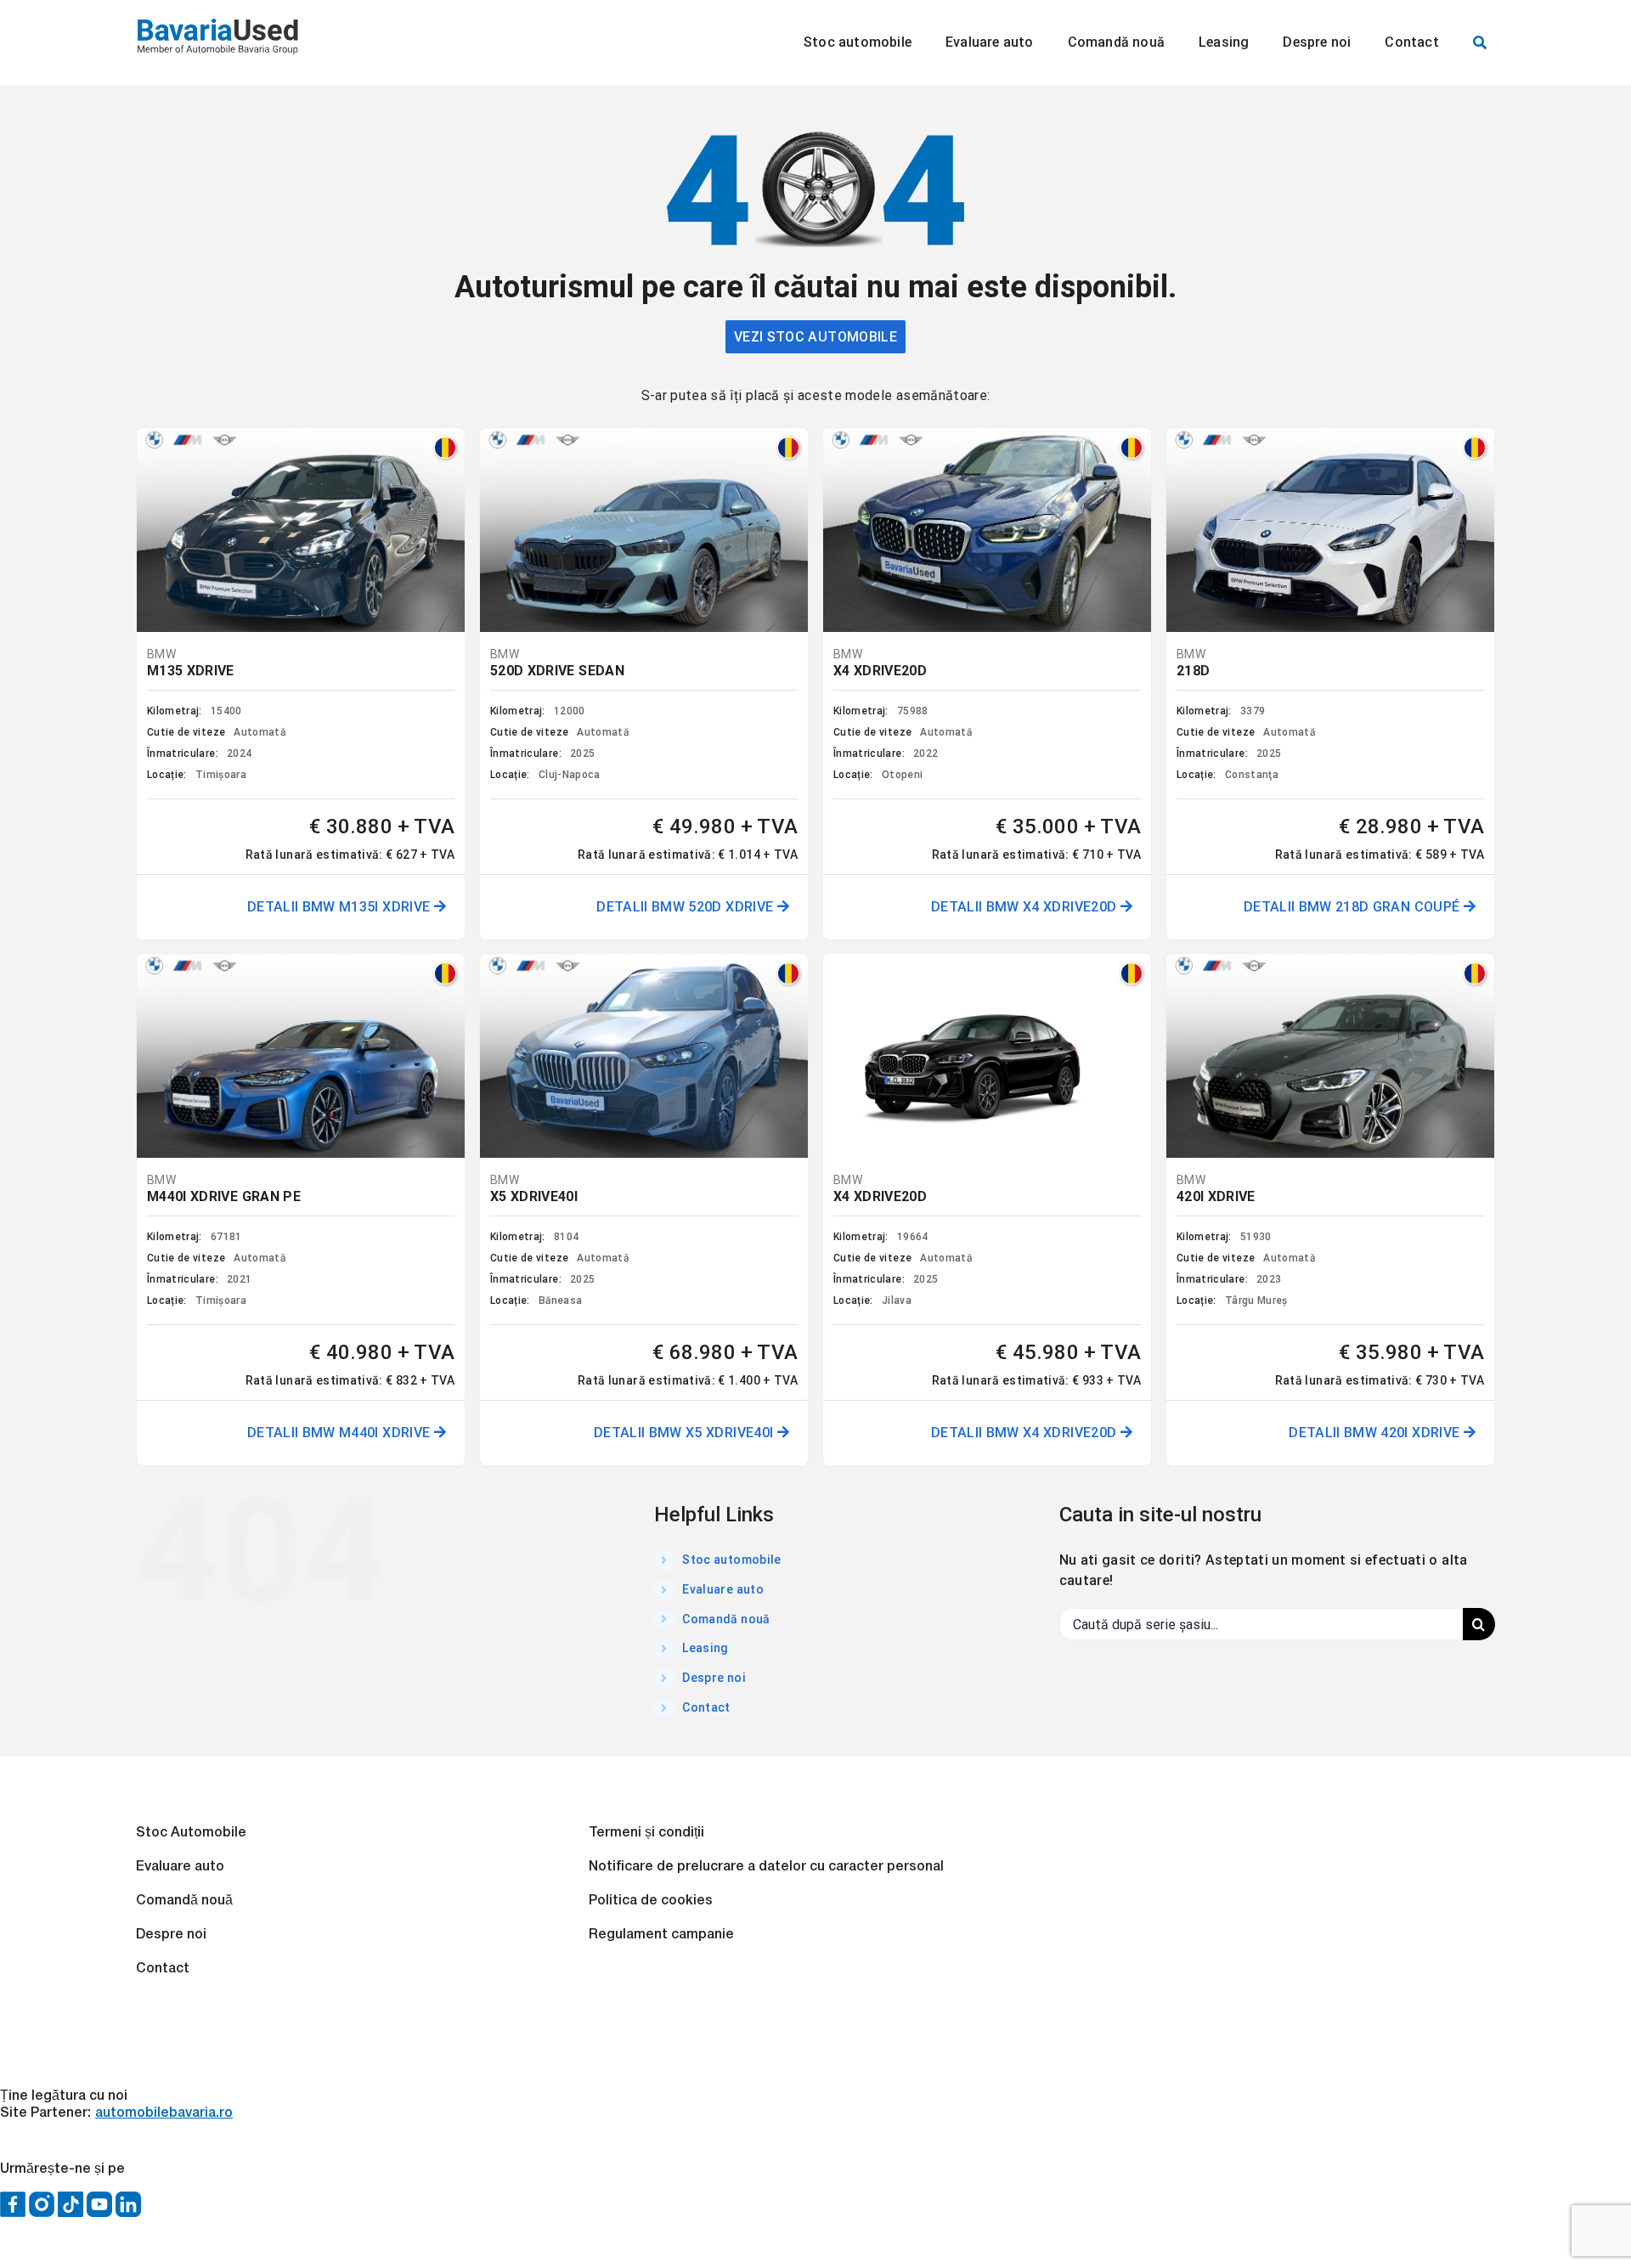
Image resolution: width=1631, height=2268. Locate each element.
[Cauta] (1480, 42)
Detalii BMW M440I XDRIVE (341, 1433)
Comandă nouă (726, 1619)
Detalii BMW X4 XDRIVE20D (1026, 907)
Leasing (705, 1648)
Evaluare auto (723, 1589)
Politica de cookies (651, 1901)
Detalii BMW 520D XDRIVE (686, 907)
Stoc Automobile (191, 1833)
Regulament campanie (661, 1935)
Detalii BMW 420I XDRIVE (1376, 1433)
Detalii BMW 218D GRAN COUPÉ (1354, 907)
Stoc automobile (731, 1560)
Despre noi (714, 1678)
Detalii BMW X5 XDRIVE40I (686, 1433)
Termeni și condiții (646, 1833)
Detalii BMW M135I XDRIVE (341, 907)
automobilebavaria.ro (164, 2113)
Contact (706, 1707)
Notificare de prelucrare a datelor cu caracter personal (766, 1867)
